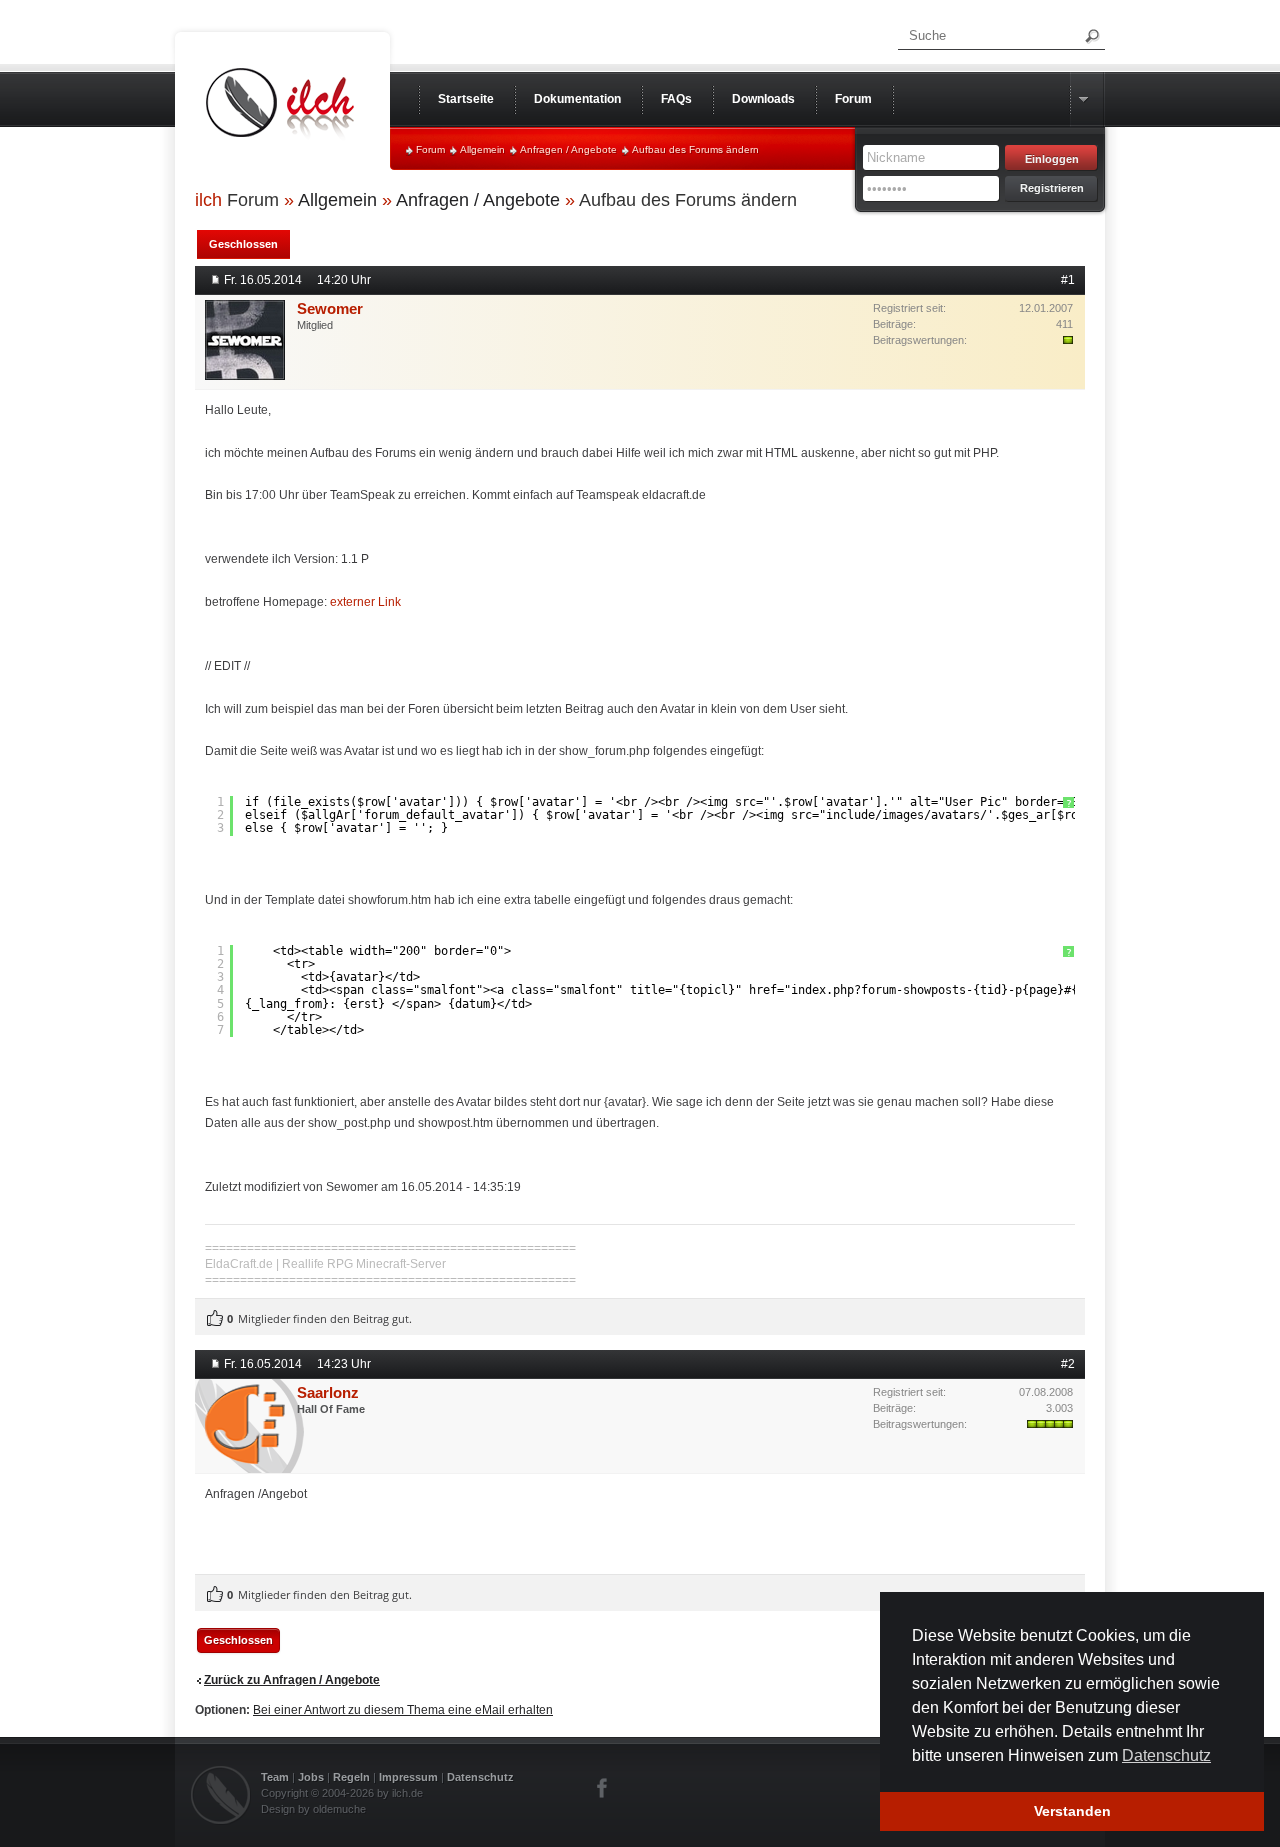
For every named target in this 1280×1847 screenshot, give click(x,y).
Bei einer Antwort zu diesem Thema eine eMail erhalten (403, 1710)
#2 (1068, 1364)
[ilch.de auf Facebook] (603, 1788)
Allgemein (482, 149)
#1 (1068, 280)
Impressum (408, 1777)
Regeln (351, 1777)
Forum (430, 149)
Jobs (311, 1777)
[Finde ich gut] (215, 1319)
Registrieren (1052, 188)
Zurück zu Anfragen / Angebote (292, 1680)
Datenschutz (480, 1777)
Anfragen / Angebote (568, 149)
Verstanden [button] (1072, 1811)
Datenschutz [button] (1166, 1755)
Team (275, 1777)
